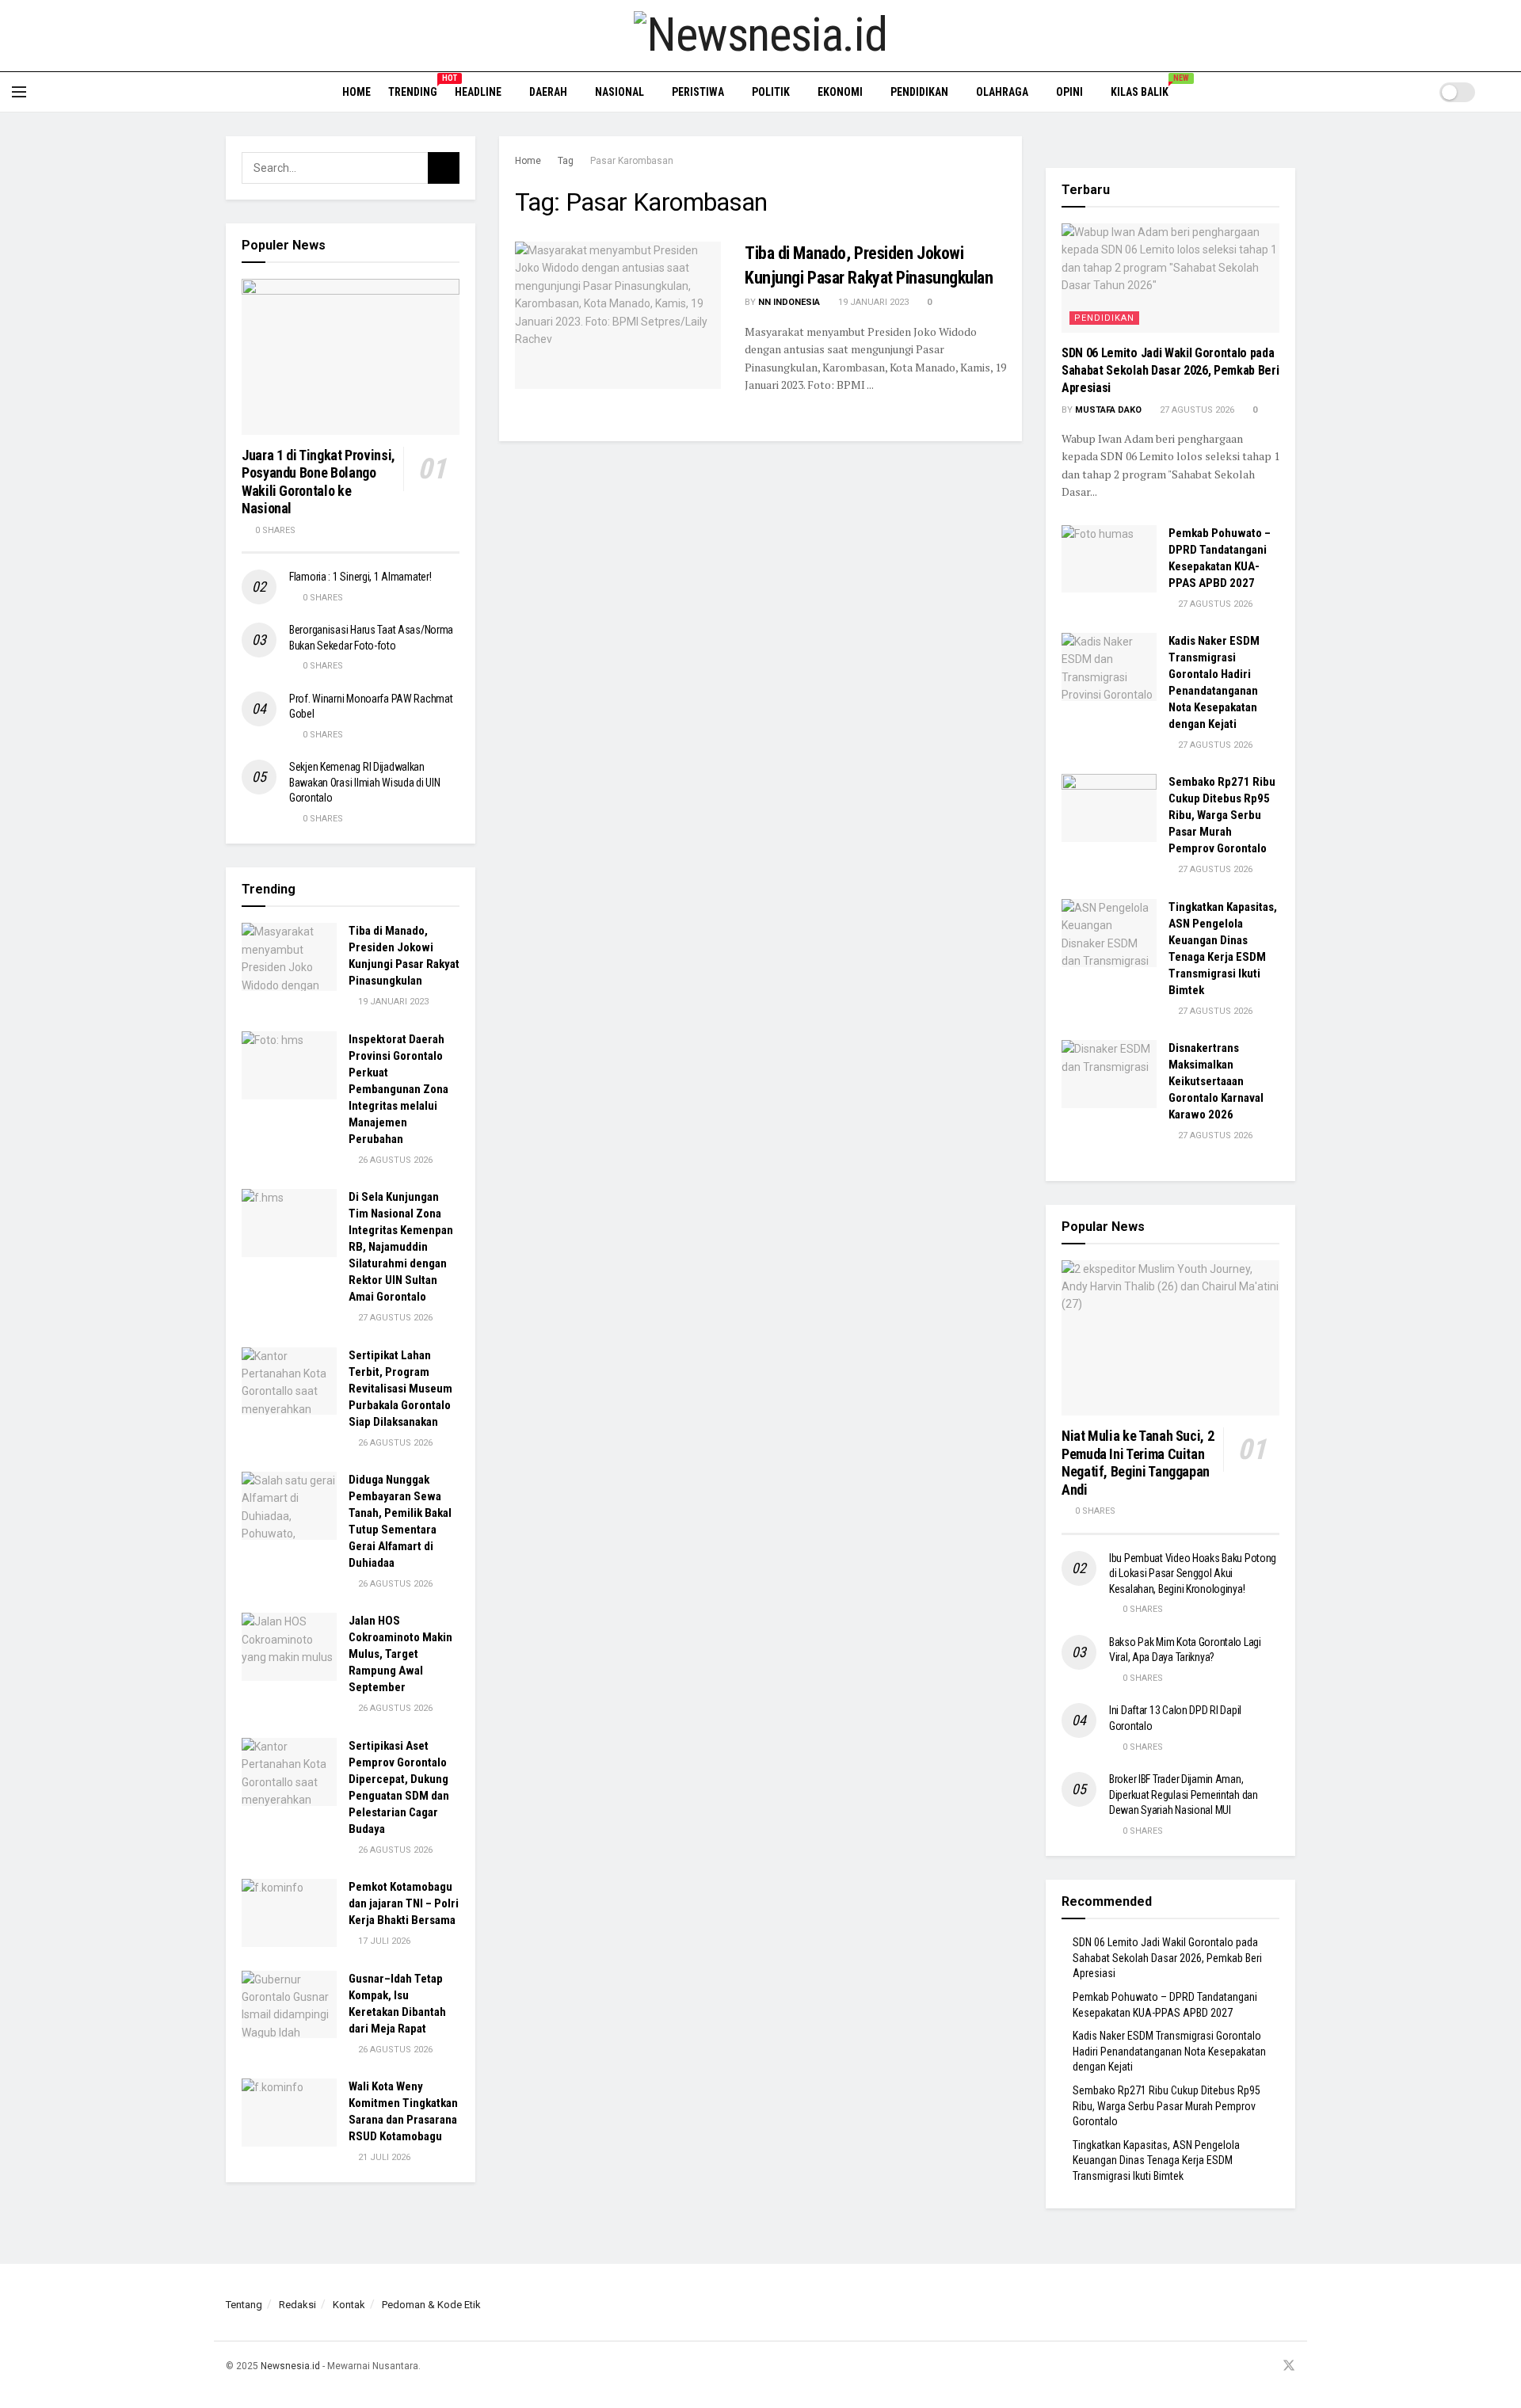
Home (356, 92)
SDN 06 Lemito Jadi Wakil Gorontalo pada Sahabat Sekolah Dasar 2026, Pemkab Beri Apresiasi (1170, 371)
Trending (413, 90)
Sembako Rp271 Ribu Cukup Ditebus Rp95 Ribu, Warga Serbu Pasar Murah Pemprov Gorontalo (1222, 815)
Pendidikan (919, 92)
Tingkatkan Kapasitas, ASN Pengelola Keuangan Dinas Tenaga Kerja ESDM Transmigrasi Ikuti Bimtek (1156, 2160)
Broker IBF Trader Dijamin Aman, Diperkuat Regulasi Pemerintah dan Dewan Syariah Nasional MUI (1184, 1795)
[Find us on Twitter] (1289, 2366)
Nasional (619, 92)
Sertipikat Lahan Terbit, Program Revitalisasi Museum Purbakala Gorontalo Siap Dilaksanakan (400, 1389)
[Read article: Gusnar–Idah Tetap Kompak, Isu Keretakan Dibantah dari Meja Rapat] (289, 2005)
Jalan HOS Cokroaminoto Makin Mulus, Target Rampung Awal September (400, 1654)
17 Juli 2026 (383, 1941)
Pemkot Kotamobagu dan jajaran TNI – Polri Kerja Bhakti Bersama (404, 1903)
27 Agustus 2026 (394, 1318)
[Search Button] (1503, 92)
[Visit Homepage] (760, 36)
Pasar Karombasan (632, 161)
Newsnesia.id (290, 2366)
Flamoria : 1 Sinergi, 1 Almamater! (360, 577)
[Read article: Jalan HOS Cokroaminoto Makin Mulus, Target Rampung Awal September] (289, 1647)
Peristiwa (698, 92)
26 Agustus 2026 (394, 1160)
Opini (1069, 92)
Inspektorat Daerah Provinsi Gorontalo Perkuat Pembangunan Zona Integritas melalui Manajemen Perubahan (398, 1089)
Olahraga (1002, 92)
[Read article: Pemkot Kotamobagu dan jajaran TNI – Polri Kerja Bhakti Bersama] (289, 1913)
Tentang (244, 2305)
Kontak (349, 2305)
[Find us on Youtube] (1267, 2366)
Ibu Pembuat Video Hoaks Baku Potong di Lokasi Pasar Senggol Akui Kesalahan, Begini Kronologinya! (1193, 1574)
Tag (566, 161)
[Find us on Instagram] (1248, 2366)
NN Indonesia (789, 302)
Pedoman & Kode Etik (431, 2305)
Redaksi (297, 2305)
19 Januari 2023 (872, 302)
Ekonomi (840, 92)
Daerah (548, 92)
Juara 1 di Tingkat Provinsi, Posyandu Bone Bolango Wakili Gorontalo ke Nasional (318, 482)
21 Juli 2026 (383, 2157)
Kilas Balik (1145, 90)
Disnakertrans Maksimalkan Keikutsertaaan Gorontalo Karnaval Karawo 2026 (1216, 1081)
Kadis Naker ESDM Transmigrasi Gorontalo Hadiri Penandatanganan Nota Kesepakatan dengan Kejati (1169, 2051)
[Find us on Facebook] (1228, 2366)
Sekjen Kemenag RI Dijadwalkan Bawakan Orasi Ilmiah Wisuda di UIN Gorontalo (364, 782)
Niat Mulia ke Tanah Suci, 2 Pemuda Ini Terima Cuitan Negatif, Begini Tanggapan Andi (1138, 1463)
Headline (478, 92)
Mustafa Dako (1108, 410)
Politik (771, 92)
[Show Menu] (19, 92)
